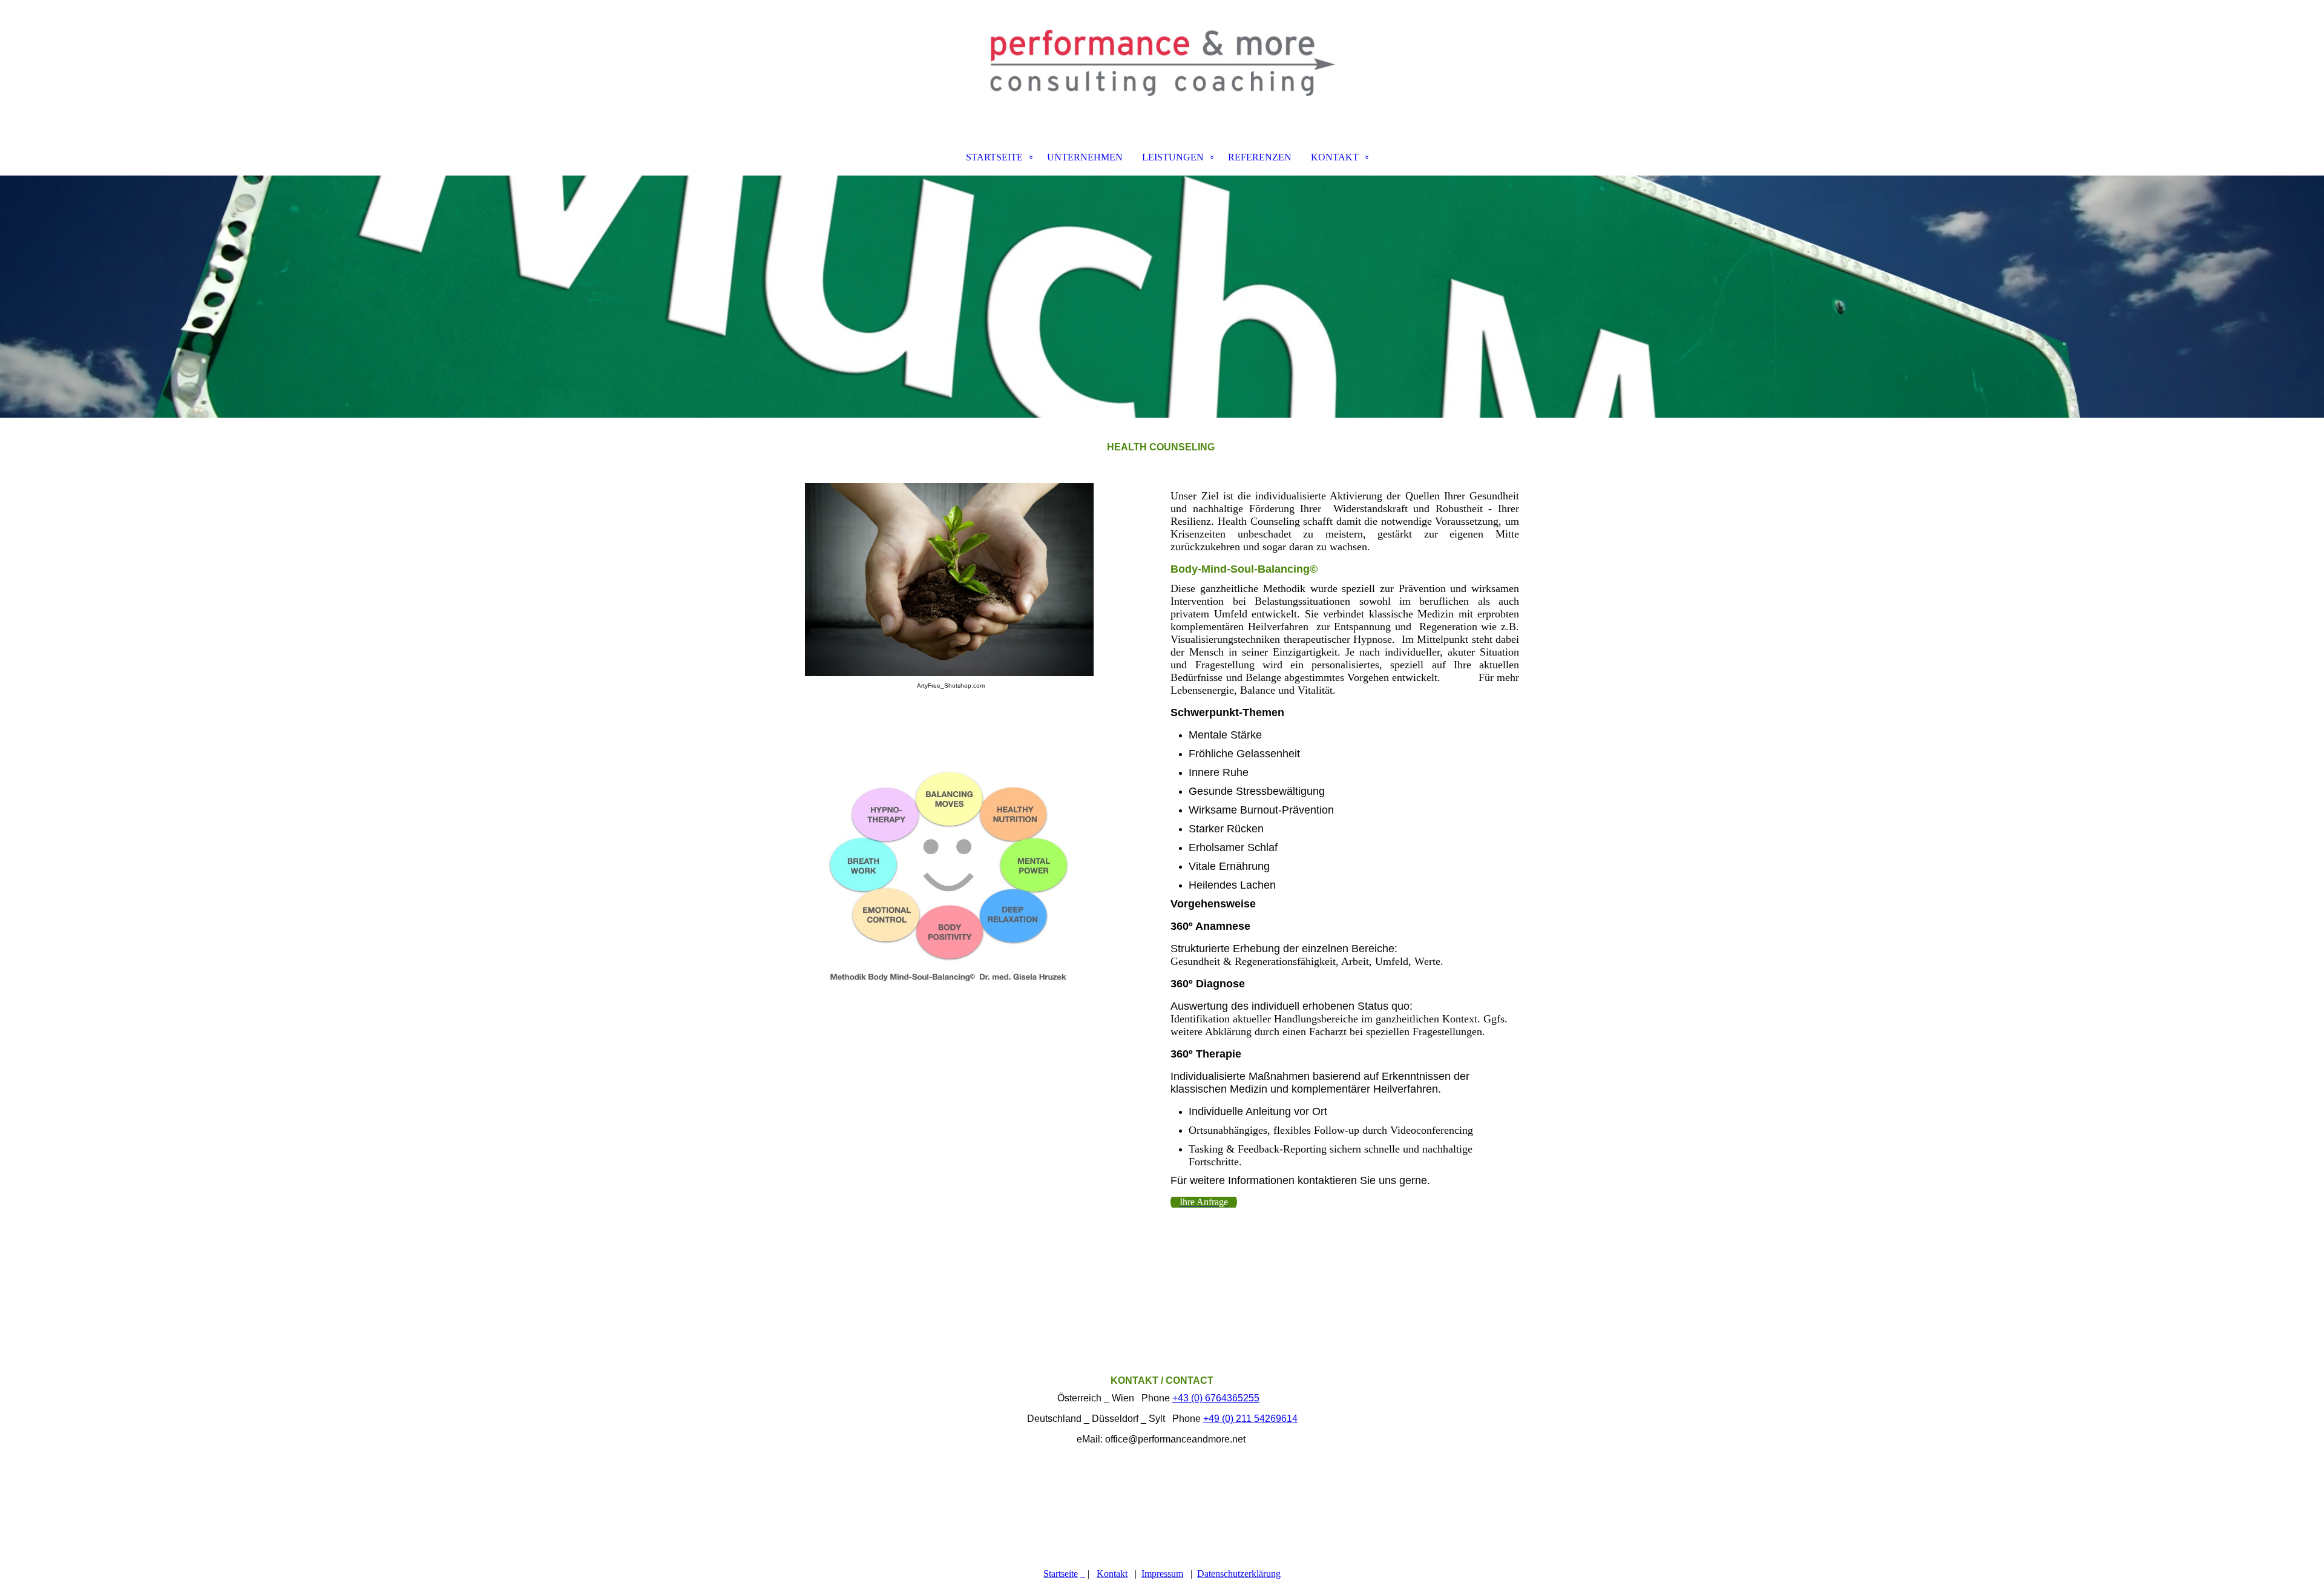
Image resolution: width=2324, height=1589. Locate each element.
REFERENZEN (1260, 157)
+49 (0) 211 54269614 (1250, 1419)
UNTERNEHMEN (1085, 157)
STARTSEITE (994, 157)
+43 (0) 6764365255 (1216, 1398)
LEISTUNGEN (1173, 157)
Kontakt (1112, 1574)
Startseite (1061, 1574)
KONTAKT (1335, 157)
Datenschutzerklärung (1239, 1574)
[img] (1162, 64)
